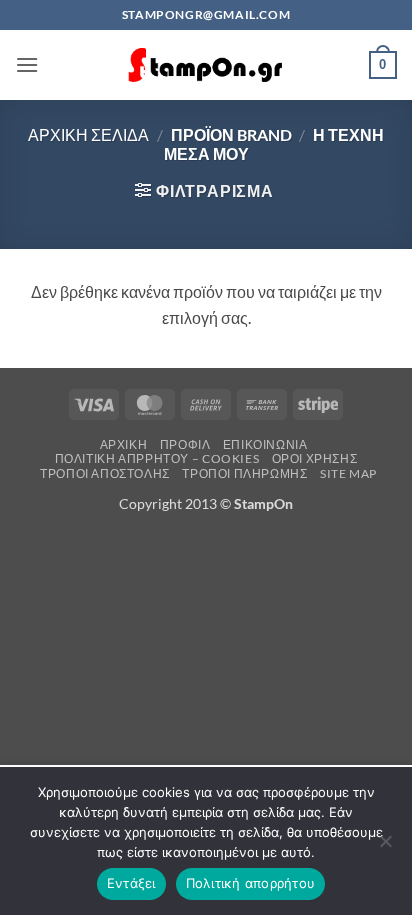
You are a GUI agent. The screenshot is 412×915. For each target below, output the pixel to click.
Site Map (348, 473)
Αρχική (124, 444)
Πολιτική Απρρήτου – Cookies (157, 458)
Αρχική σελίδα (88, 134)
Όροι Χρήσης (315, 458)
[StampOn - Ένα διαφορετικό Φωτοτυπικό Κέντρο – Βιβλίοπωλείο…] (206, 65)
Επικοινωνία (265, 444)
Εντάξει (131, 883)
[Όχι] (385, 847)
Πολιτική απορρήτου (251, 883)
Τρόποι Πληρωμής (244, 473)
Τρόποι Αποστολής (105, 473)
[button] (27, 64)
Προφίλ (185, 444)
